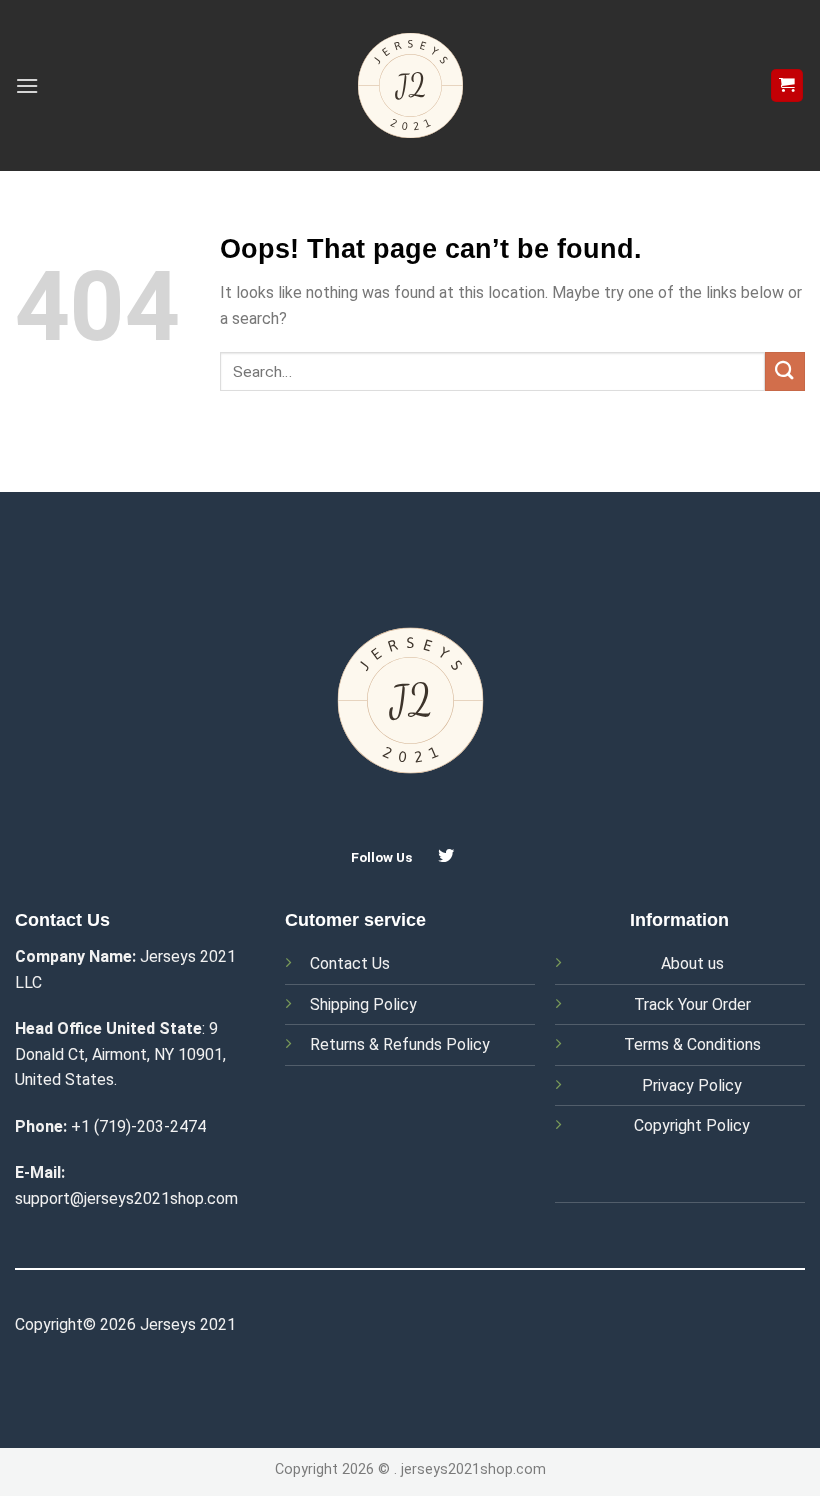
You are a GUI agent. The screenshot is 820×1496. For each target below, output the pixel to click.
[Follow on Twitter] (446, 856)
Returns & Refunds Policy (400, 1044)
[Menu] (27, 85)
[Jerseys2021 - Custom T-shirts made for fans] (410, 85)
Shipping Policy (363, 1004)
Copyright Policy (692, 1125)
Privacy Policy (692, 1085)
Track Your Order (692, 1004)
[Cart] (787, 85)
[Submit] (785, 371)
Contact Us (350, 963)
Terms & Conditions (692, 1044)
